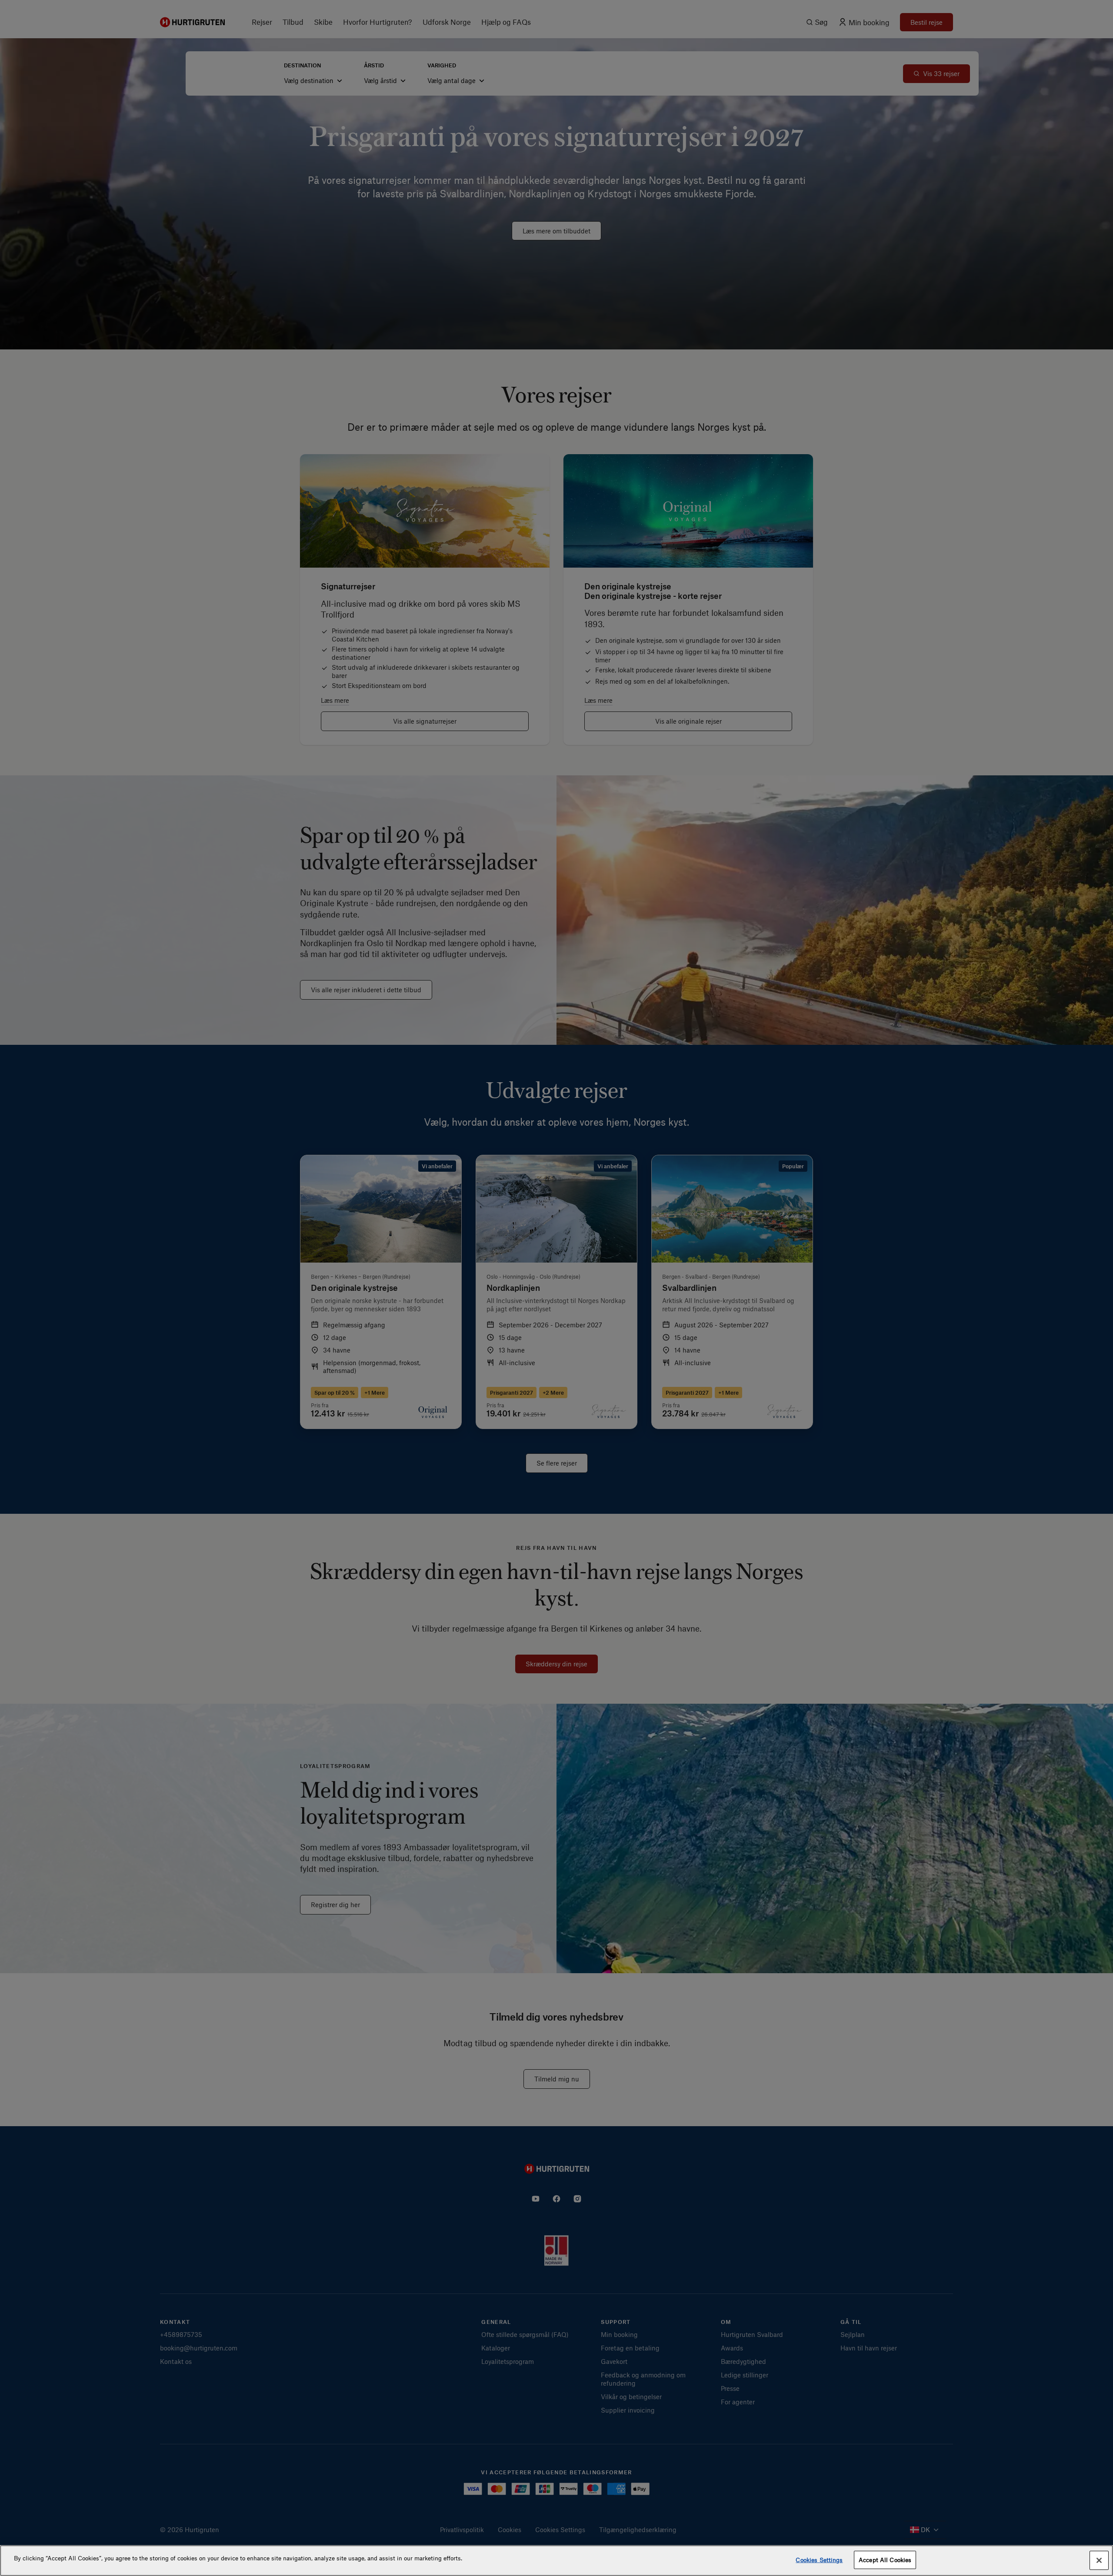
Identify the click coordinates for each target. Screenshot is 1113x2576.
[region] (556, 2561)
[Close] (1099, 2560)
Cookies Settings (819, 2560)
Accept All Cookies (885, 2560)
